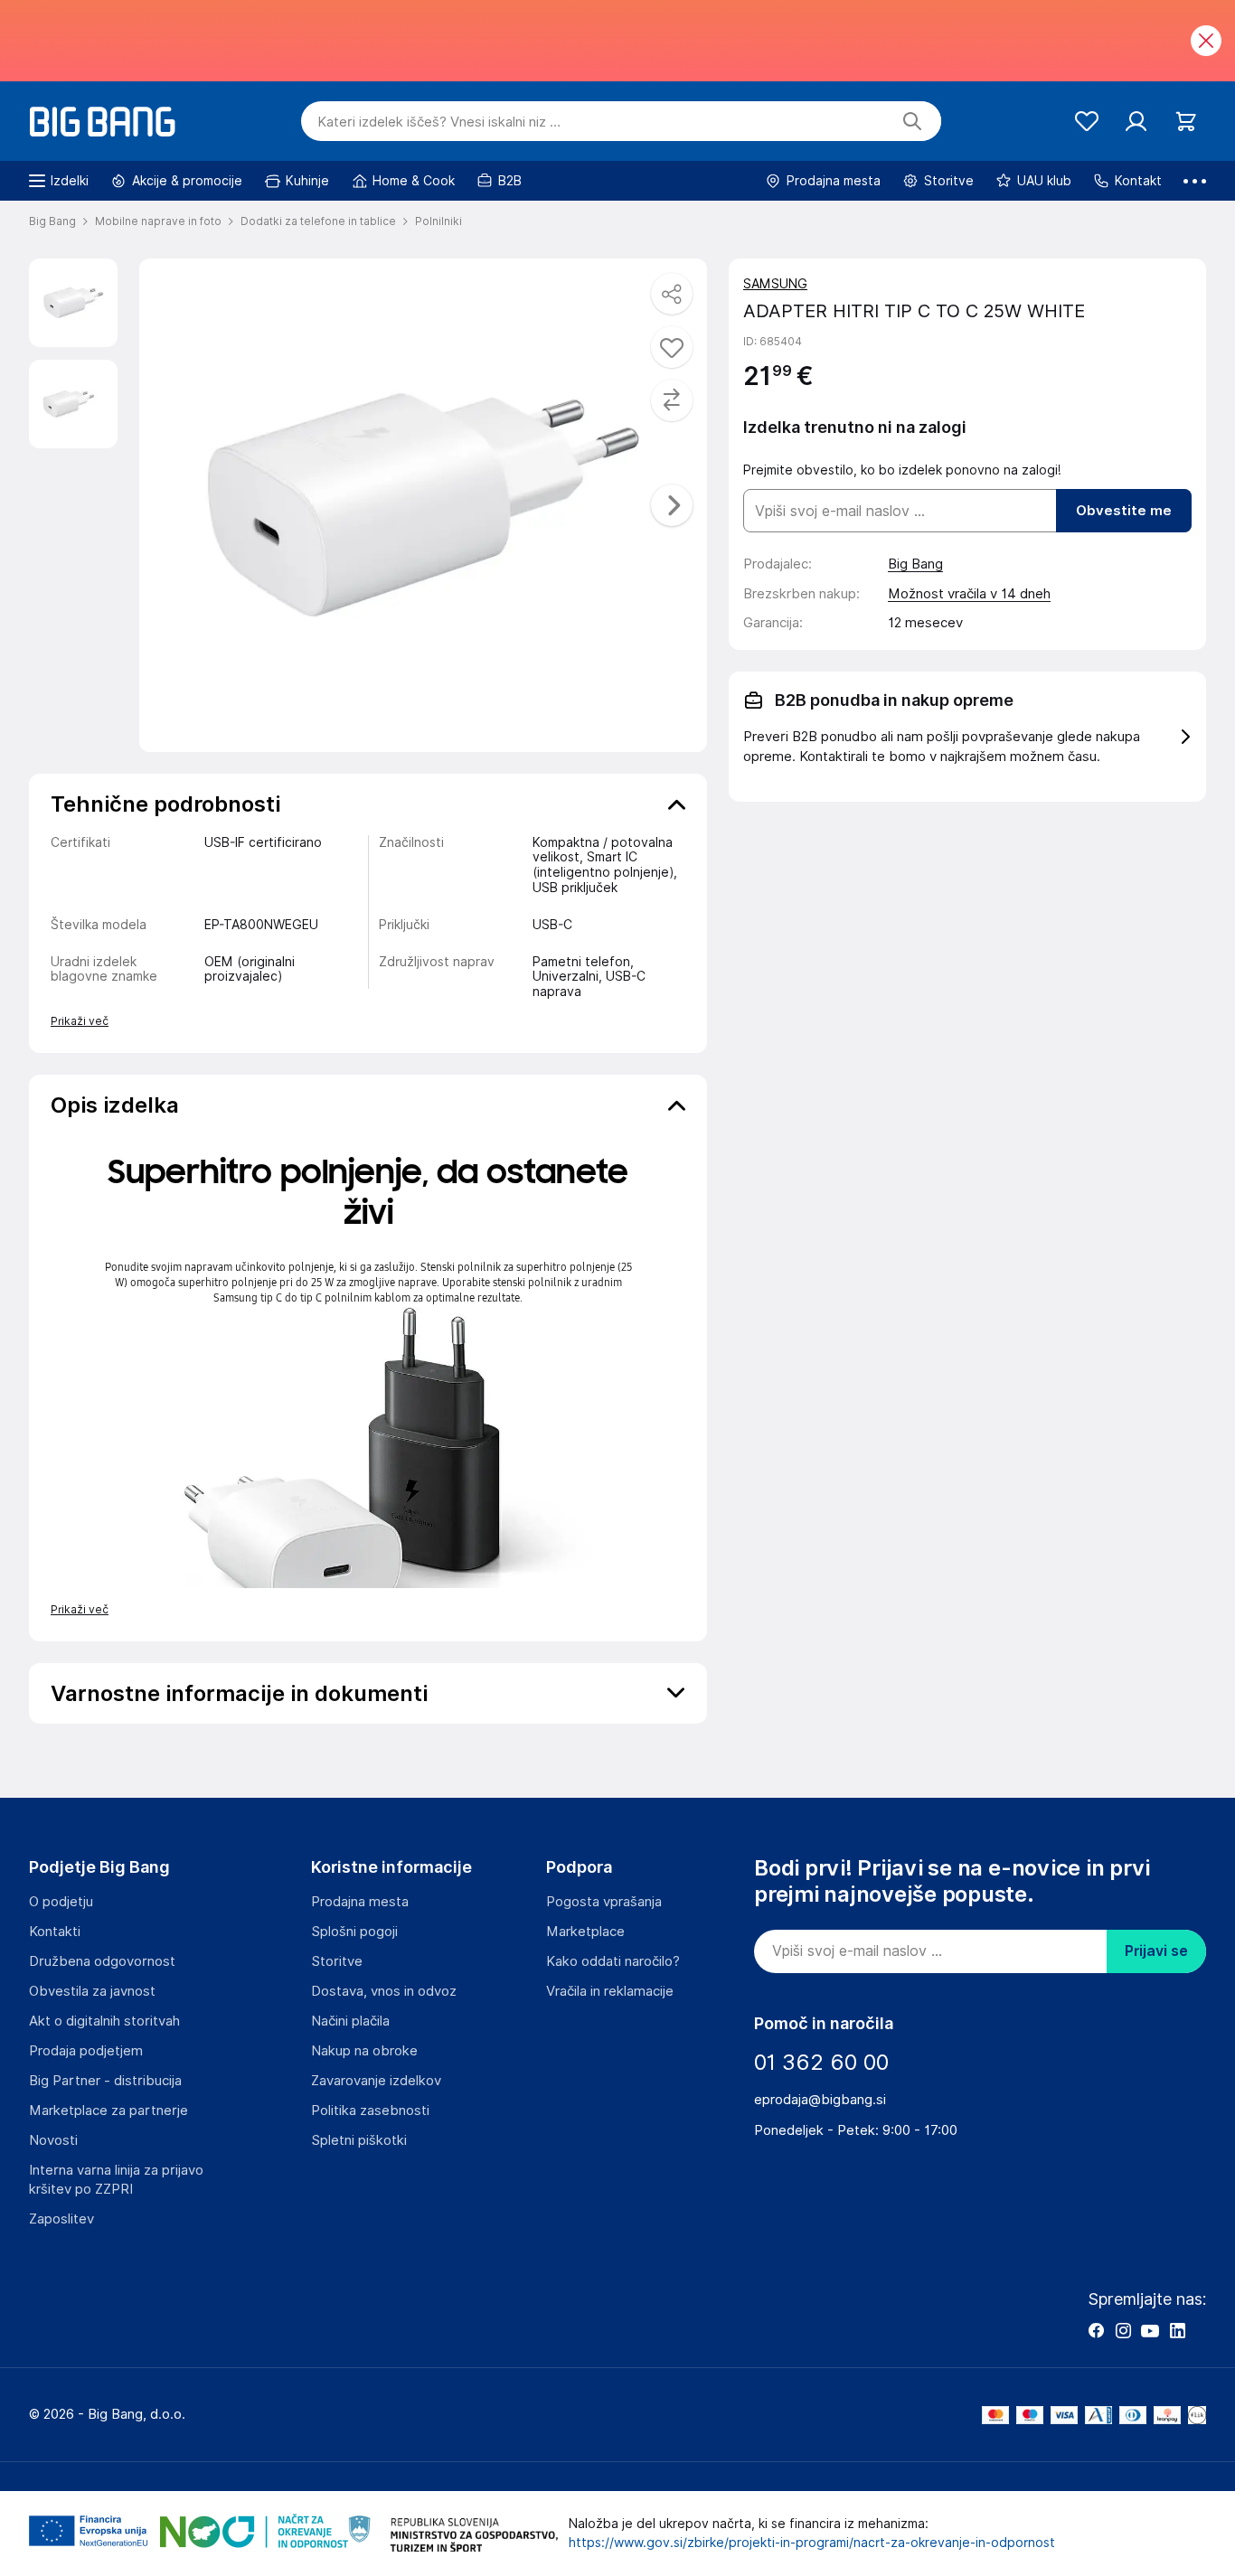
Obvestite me (1124, 511)
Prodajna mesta (360, 1902)
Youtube (1150, 2330)
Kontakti (55, 1932)
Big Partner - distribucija (105, 2081)
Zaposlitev (61, 2219)
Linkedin (1177, 2330)
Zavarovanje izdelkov (376, 2081)
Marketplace (585, 1932)
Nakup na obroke (364, 2051)
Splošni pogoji (354, 1932)
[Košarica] (1186, 122)
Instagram (1123, 2330)
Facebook (1096, 2330)
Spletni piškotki (359, 2140)
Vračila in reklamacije (610, 1991)
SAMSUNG (775, 284)
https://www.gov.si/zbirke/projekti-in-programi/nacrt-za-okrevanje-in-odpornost (812, 2543)
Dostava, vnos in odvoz (384, 1991)
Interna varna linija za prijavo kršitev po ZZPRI (116, 2180)
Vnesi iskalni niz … (439, 122)
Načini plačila (350, 2021)
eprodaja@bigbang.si (820, 2100)
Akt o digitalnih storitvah (104, 2021)
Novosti (53, 2140)
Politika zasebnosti (370, 2111)
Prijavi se (1156, 1951)
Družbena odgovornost (102, 1961)
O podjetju (61, 1902)
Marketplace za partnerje (108, 2111)
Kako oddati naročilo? (613, 1961)
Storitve (337, 1961)
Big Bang (915, 564)
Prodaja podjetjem (86, 2051)
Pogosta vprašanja (604, 1902)
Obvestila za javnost (92, 1991)
